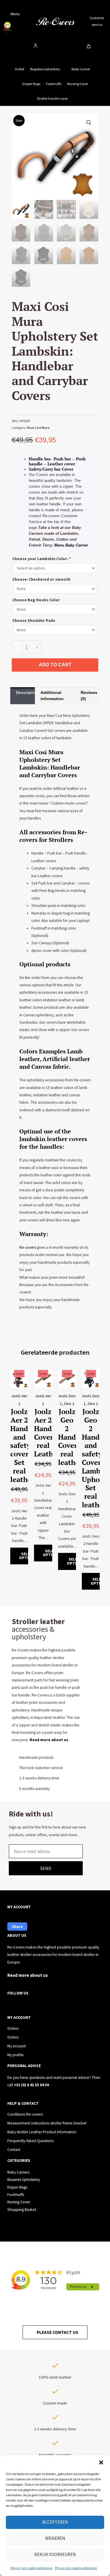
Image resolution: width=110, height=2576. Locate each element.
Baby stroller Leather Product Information (42, 2132)
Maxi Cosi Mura (38, 428)
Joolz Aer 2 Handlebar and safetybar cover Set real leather (28, 1445)
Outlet (20, 69)
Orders (13, 2028)
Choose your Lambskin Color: (42, 559)
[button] (101, 2462)
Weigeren (55, 2538)
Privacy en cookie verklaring (31, 2568)
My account (17, 2046)
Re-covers (28, 1247)
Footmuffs (54, 84)
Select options (28, 1556)
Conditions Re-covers (25, 2114)
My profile (16, 2055)
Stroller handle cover (52, 98)
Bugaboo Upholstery (45, 69)
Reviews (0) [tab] (89, 696)
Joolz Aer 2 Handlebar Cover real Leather (51, 1433)
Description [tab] (25, 692)
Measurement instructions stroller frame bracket (47, 2123)
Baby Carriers (18, 2172)
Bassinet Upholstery (24, 2180)
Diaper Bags (31, 84)
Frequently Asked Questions (31, 2141)
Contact (14, 2150)
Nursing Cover (78, 84)
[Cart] (89, 46)
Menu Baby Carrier (71, 545)
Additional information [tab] (52, 696)
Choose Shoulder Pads (34, 621)
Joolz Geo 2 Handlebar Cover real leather (75, 1437)
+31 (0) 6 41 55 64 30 (31, 2085)
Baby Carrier (81, 69)
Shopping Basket (22, 2210)
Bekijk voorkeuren (55, 2554)
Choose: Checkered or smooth (41, 579)
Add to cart (55, 665)
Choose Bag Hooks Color (36, 600)
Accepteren (55, 2522)
